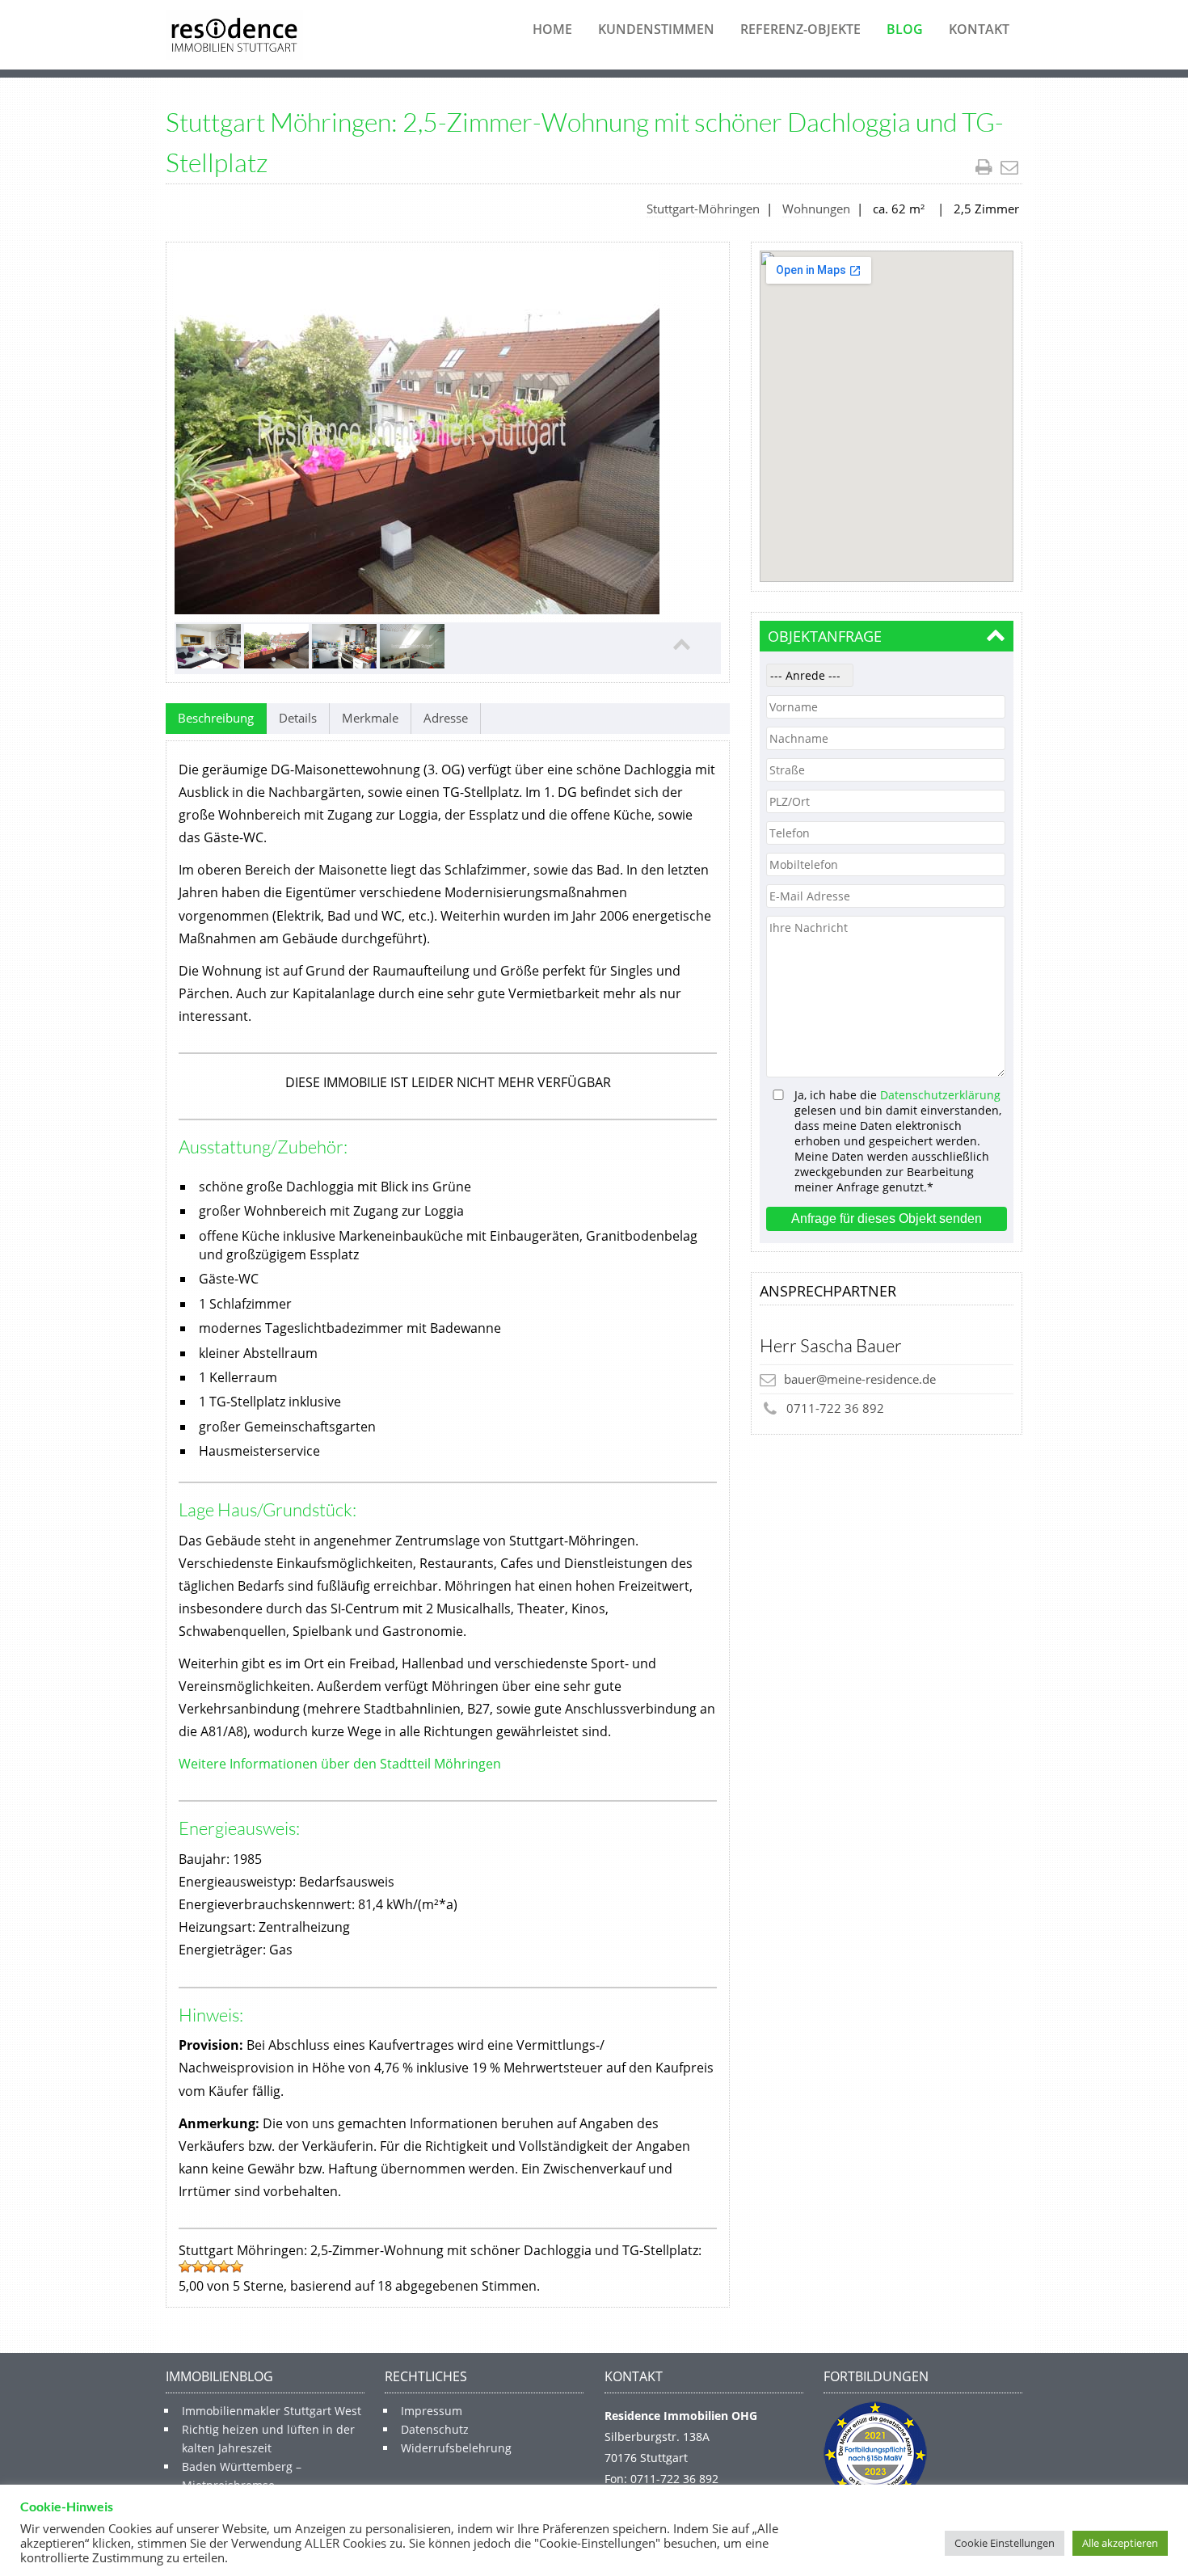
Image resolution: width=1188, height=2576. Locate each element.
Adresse (446, 718)
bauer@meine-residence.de (860, 1379)
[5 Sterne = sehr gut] (237, 2266)
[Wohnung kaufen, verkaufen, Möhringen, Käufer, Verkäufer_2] (417, 432)
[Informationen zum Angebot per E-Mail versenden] (1011, 167)
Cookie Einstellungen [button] (1005, 2543)
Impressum (432, 2411)
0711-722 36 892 (835, 1408)
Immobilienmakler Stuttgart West (272, 2411)
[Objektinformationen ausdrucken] (986, 167)
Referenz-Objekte (800, 29)
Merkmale (370, 718)
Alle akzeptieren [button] (1120, 2543)
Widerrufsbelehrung (456, 2448)
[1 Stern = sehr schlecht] (185, 2266)
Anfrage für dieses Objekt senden (887, 1218)
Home (552, 29)
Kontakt (979, 29)
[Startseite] (234, 35)
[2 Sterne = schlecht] (198, 2266)
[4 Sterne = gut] (224, 2266)
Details (298, 718)
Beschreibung (216, 718)
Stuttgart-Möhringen (703, 209)
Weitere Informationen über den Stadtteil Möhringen (340, 1764)
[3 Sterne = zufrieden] (211, 2266)
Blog (905, 29)
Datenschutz (435, 2429)
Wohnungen (816, 209)
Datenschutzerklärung (940, 1095)
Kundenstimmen (656, 29)
